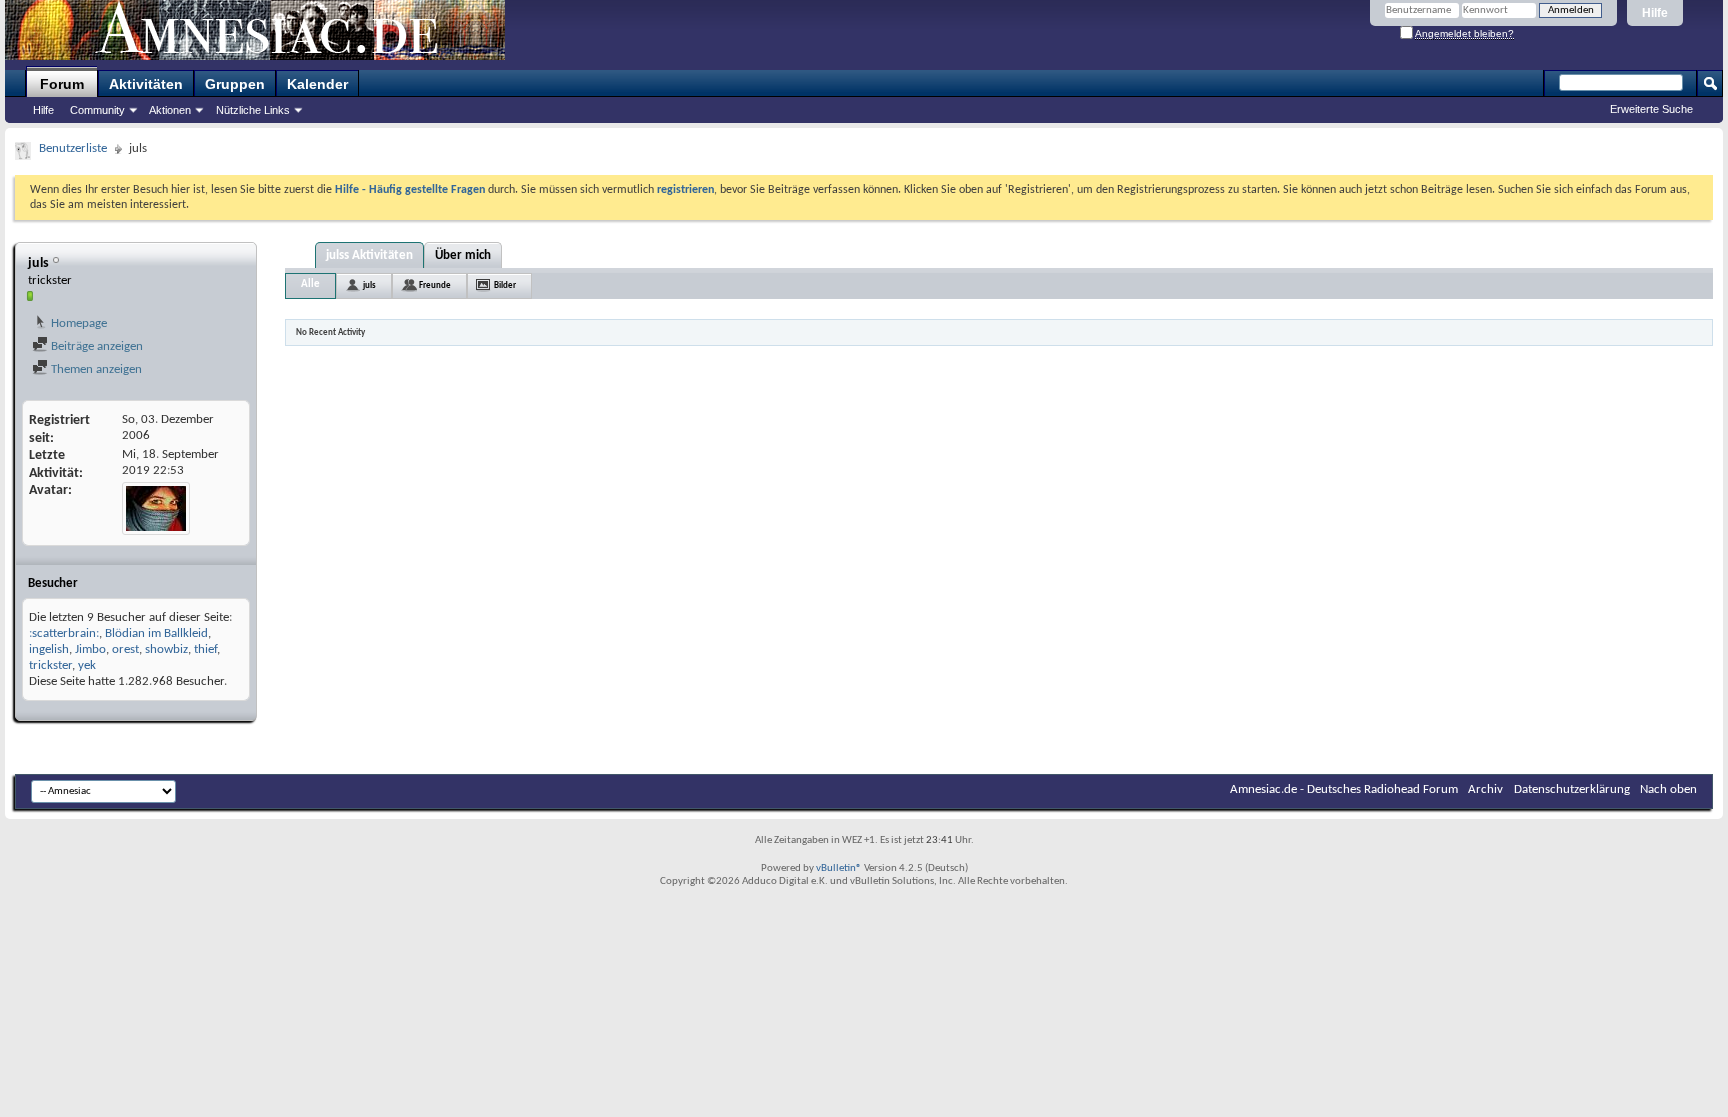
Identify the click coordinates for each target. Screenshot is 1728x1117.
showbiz (166, 649)
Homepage (77, 323)
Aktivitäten (146, 84)
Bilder (505, 285)
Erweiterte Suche (1651, 109)
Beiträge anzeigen (95, 346)
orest (125, 649)
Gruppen (235, 84)
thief (205, 649)
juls (369, 285)
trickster (50, 665)
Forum (62, 84)
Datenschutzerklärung (1572, 789)
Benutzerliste (73, 148)
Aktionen (170, 110)
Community (97, 110)
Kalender (317, 84)
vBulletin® (839, 868)
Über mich (463, 255)
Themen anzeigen (95, 369)
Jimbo (90, 649)
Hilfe (1655, 13)
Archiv (1485, 789)
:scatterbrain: (64, 633)
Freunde (435, 285)
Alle (310, 284)
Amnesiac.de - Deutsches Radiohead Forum (1344, 789)
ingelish (49, 649)
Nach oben (1668, 789)
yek (87, 665)
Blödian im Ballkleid (156, 633)
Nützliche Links (253, 110)
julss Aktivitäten (369, 255)
